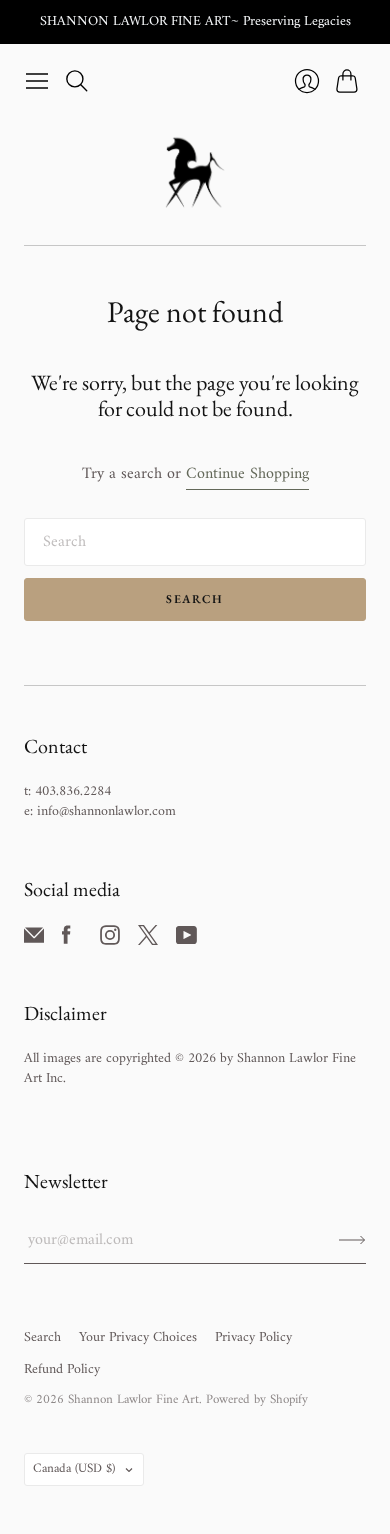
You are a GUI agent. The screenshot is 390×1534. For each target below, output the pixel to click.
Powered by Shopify (257, 1399)
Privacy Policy (253, 1337)
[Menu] (37, 81)
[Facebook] (66, 941)
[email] (34, 941)
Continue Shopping (247, 474)
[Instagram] (110, 941)
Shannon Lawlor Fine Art (133, 1399)
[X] (148, 941)
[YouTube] (186, 941)
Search (194, 599)
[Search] (77, 81)
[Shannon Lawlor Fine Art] (195, 172)
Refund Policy (62, 1369)
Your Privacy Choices (138, 1337)
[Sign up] (352, 1240)
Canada (74, 1468)
